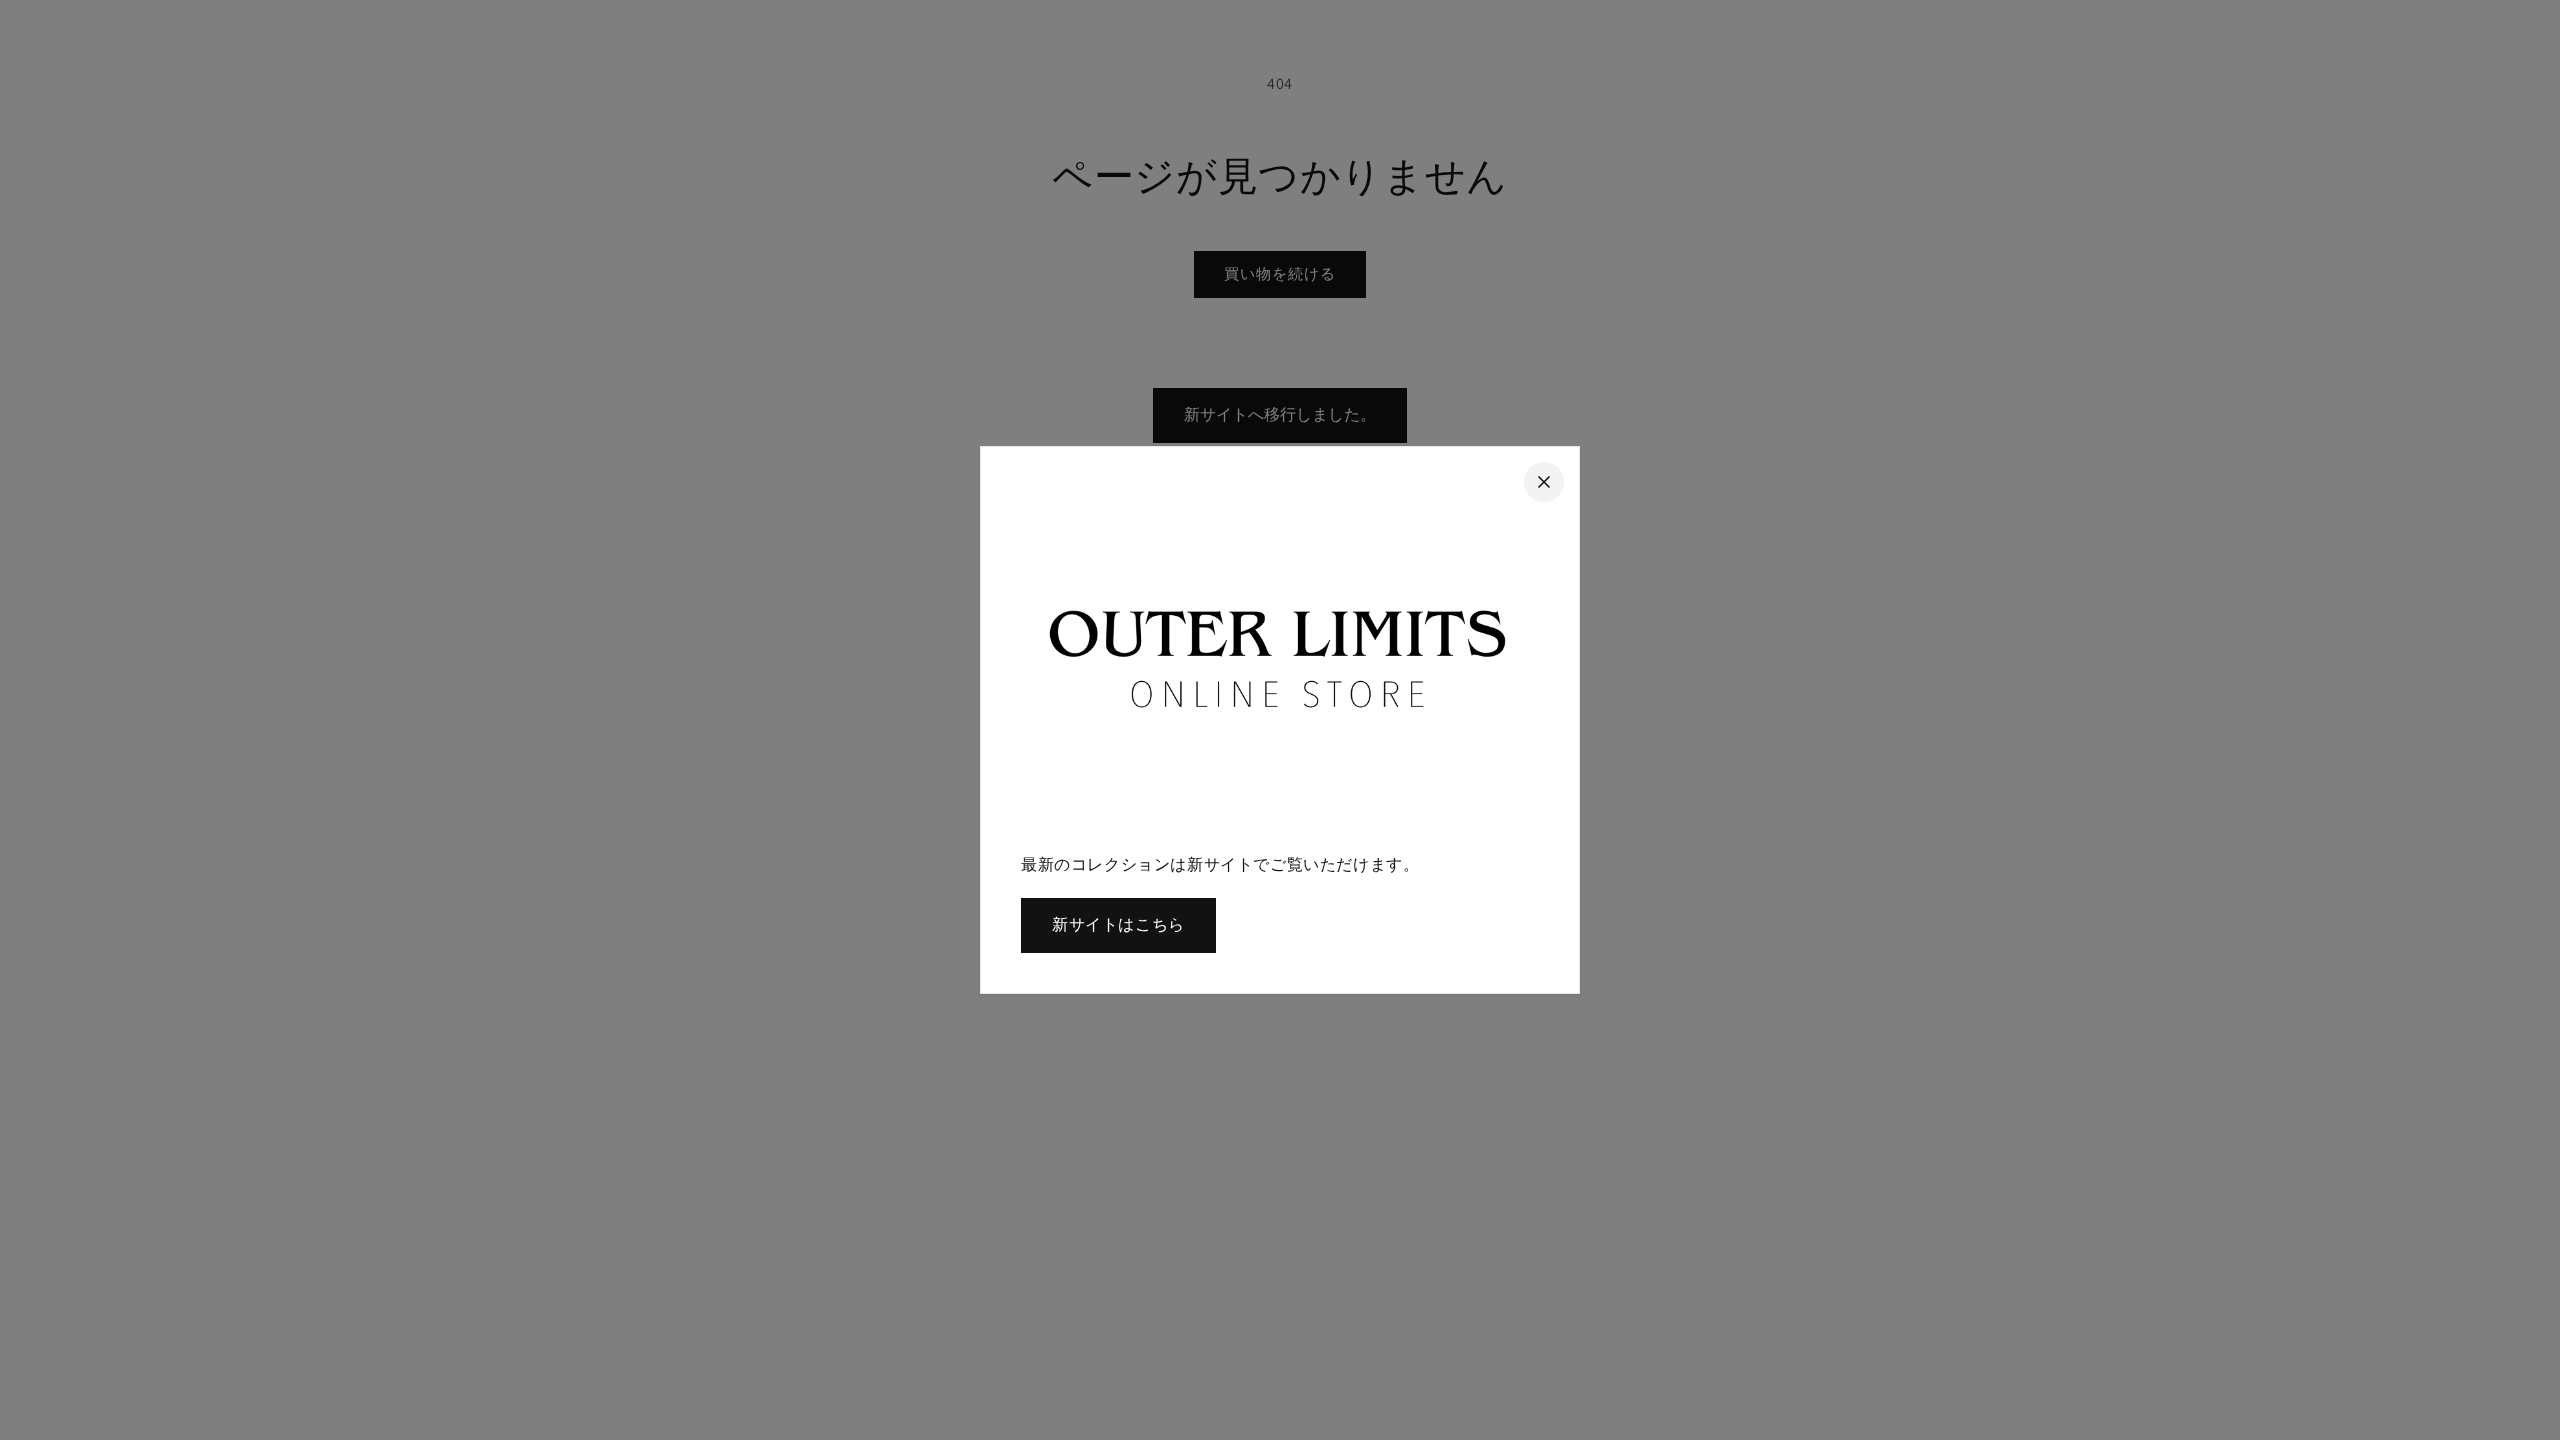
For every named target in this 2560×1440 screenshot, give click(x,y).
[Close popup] (1544, 482)
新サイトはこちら (1118, 924)
